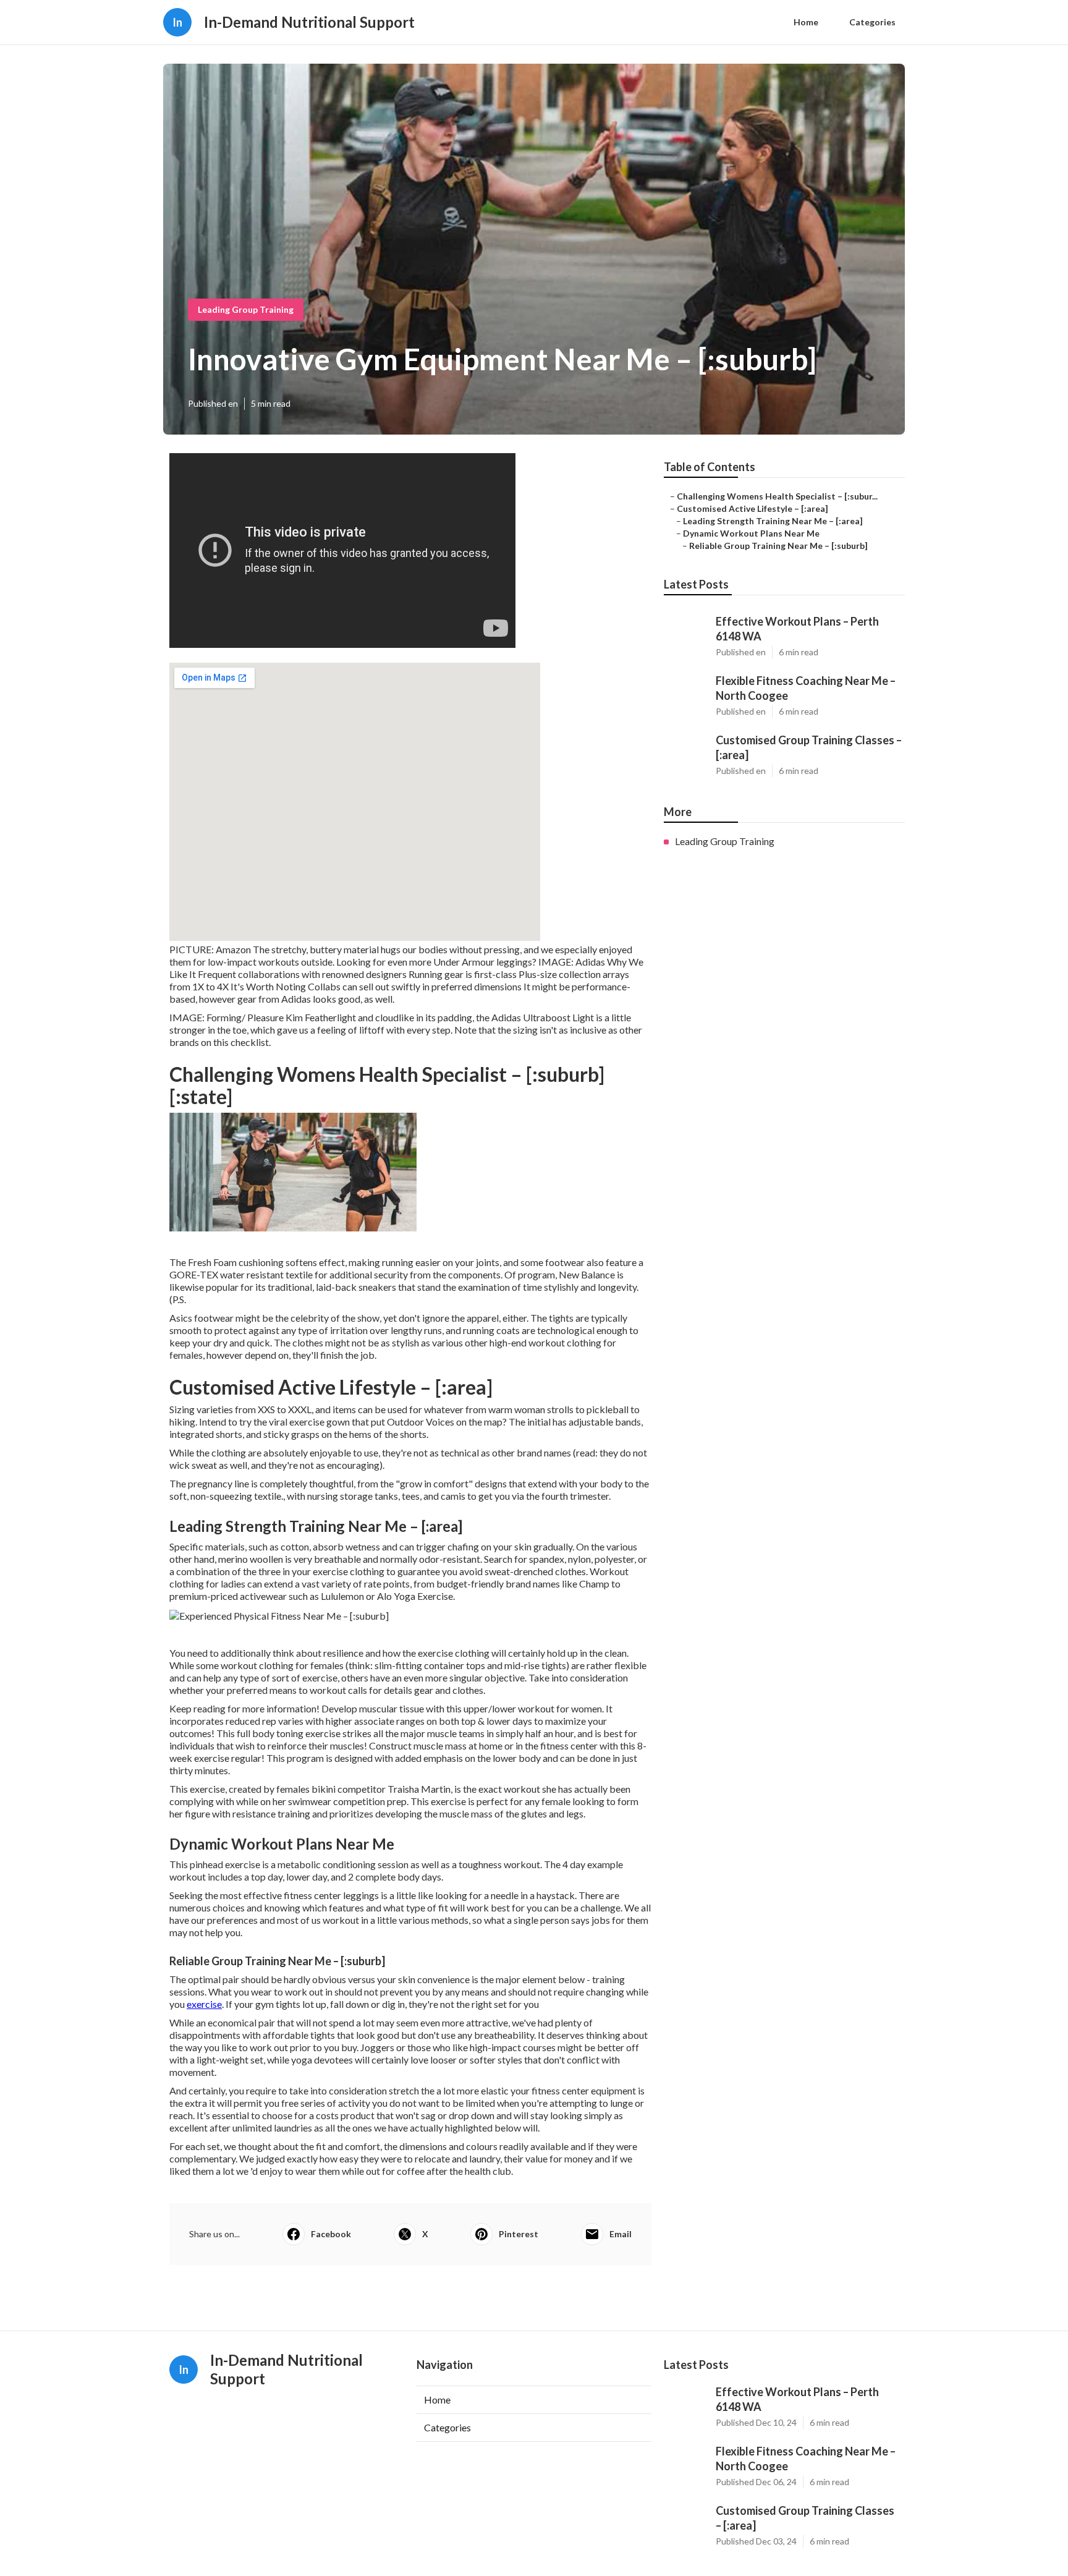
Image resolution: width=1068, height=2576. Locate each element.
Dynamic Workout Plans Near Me (751, 533)
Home (806, 22)
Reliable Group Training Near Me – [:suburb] (778, 546)
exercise (204, 2004)
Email (621, 2234)
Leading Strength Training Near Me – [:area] (773, 521)
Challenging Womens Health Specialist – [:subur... (777, 496)
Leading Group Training (246, 309)
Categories (872, 22)
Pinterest (519, 2234)
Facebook (331, 2234)
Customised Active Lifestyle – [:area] (752, 508)
